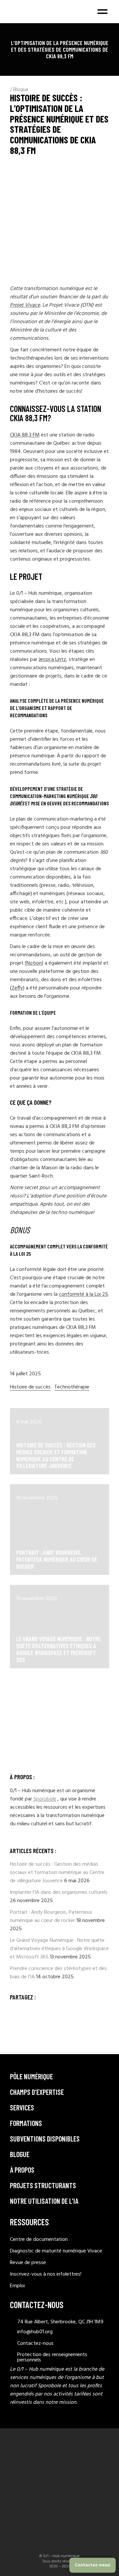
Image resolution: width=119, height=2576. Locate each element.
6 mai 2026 (29, 1422)
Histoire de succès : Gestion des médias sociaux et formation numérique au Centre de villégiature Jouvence (56, 1455)
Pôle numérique (31, 2076)
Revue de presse (28, 2263)
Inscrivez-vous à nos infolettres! (46, 2274)
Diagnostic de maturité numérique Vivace (56, 2251)
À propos (22, 2170)
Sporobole (45, 1799)
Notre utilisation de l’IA (44, 2201)
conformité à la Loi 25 (83, 1294)
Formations (26, 2123)
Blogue (21, 90)
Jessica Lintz (52, 660)
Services (22, 2107)
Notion (34, 963)
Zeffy (17, 988)
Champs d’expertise (37, 2092)
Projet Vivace (25, 305)
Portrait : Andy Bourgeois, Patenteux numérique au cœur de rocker (57, 1559)
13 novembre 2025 (37, 1599)
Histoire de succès (30, 1387)
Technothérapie (72, 1387)
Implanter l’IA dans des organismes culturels (59, 1893)
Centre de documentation (39, 2240)
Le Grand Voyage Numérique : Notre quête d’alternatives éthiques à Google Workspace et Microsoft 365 (59, 1649)
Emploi (17, 2286)
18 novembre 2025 (37, 1498)
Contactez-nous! (93, 2565)
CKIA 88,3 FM (25, 435)
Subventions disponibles (45, 2139)
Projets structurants (43, 2185)
